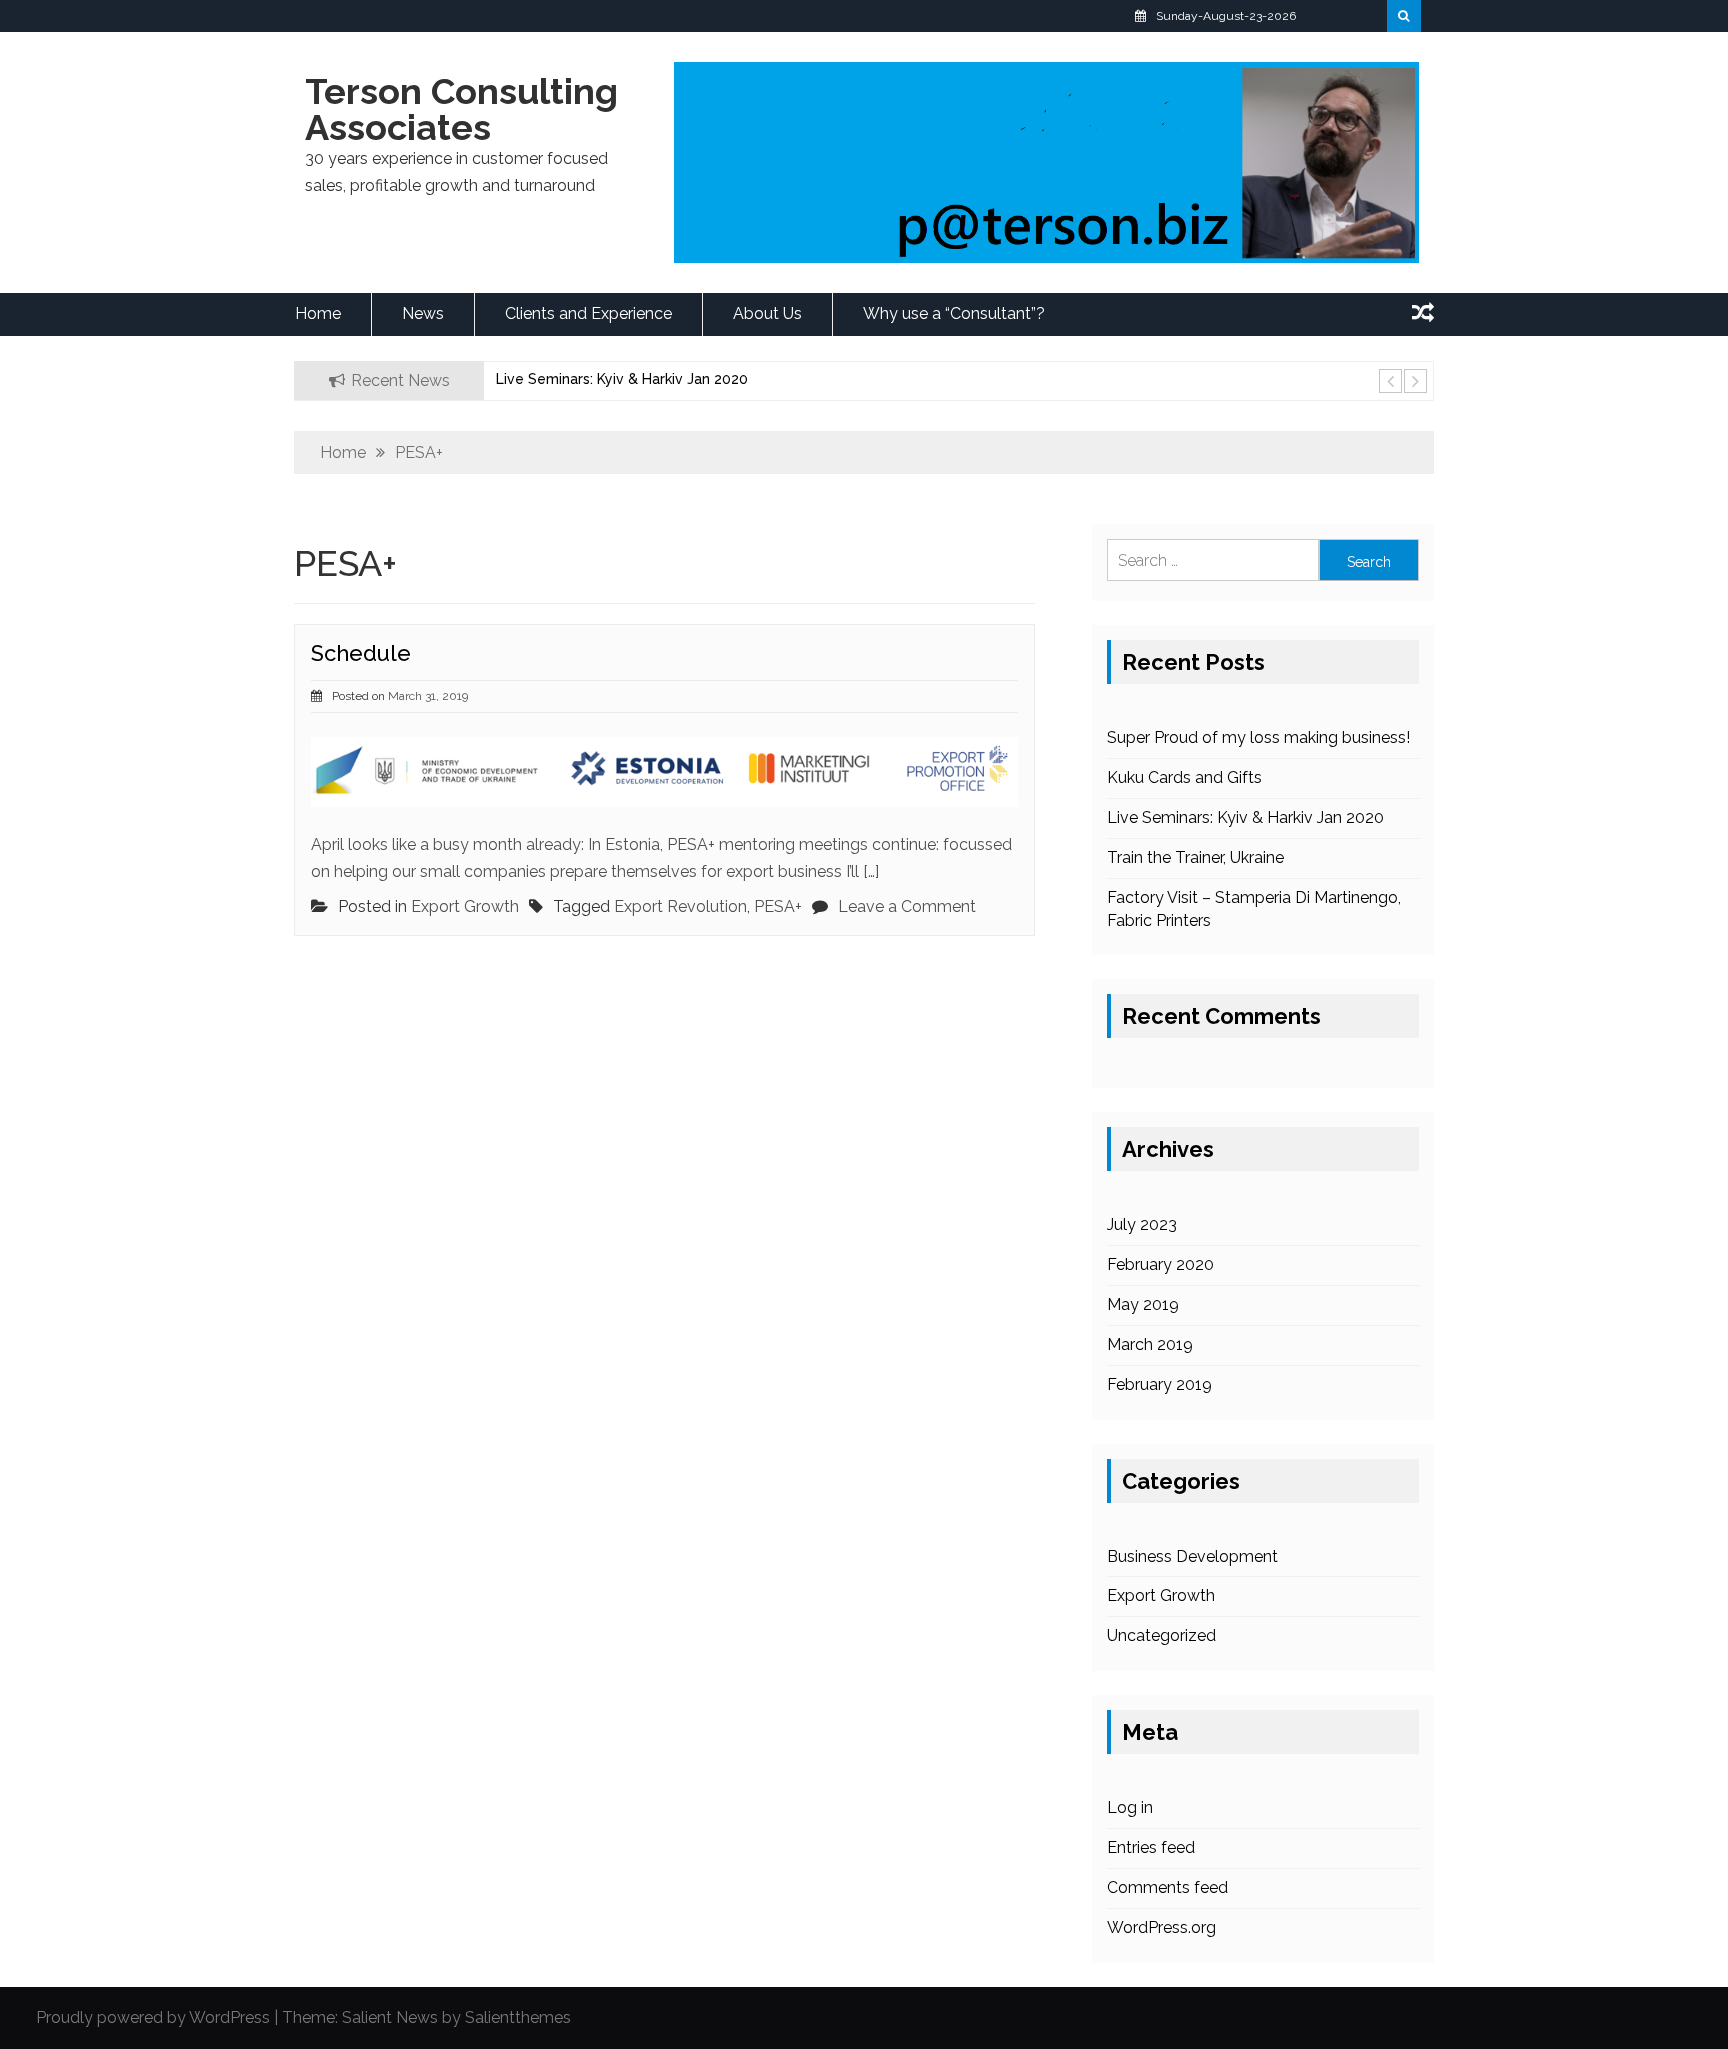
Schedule (361, 653)
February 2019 (1159, 1384)
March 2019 (1150, 1344)
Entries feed (1151, 1847)
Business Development (1192, 1556)
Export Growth (465, 906)
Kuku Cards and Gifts (1184, 777)
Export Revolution (680, 906)
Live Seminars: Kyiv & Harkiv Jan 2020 (622, 379)
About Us (767, 313)
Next (1414, 381)
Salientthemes (518, 2017)
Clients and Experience (588, 313)
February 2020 (1160, 1264)
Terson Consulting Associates (461, 109)
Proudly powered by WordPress (153, 2017)
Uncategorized (1161, 1635)
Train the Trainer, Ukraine (1195, 857)
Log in (1130, 1807)
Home (318, 313)
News (423, 313)
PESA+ (778, 906)
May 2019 (1143, 1304)
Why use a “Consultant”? (954, 313)
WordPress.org (1161, 1927)
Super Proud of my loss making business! (1258, 737)
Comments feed (1167, 1887)
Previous (1389, 381)
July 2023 (1142, 1224)
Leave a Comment (907, 906)
